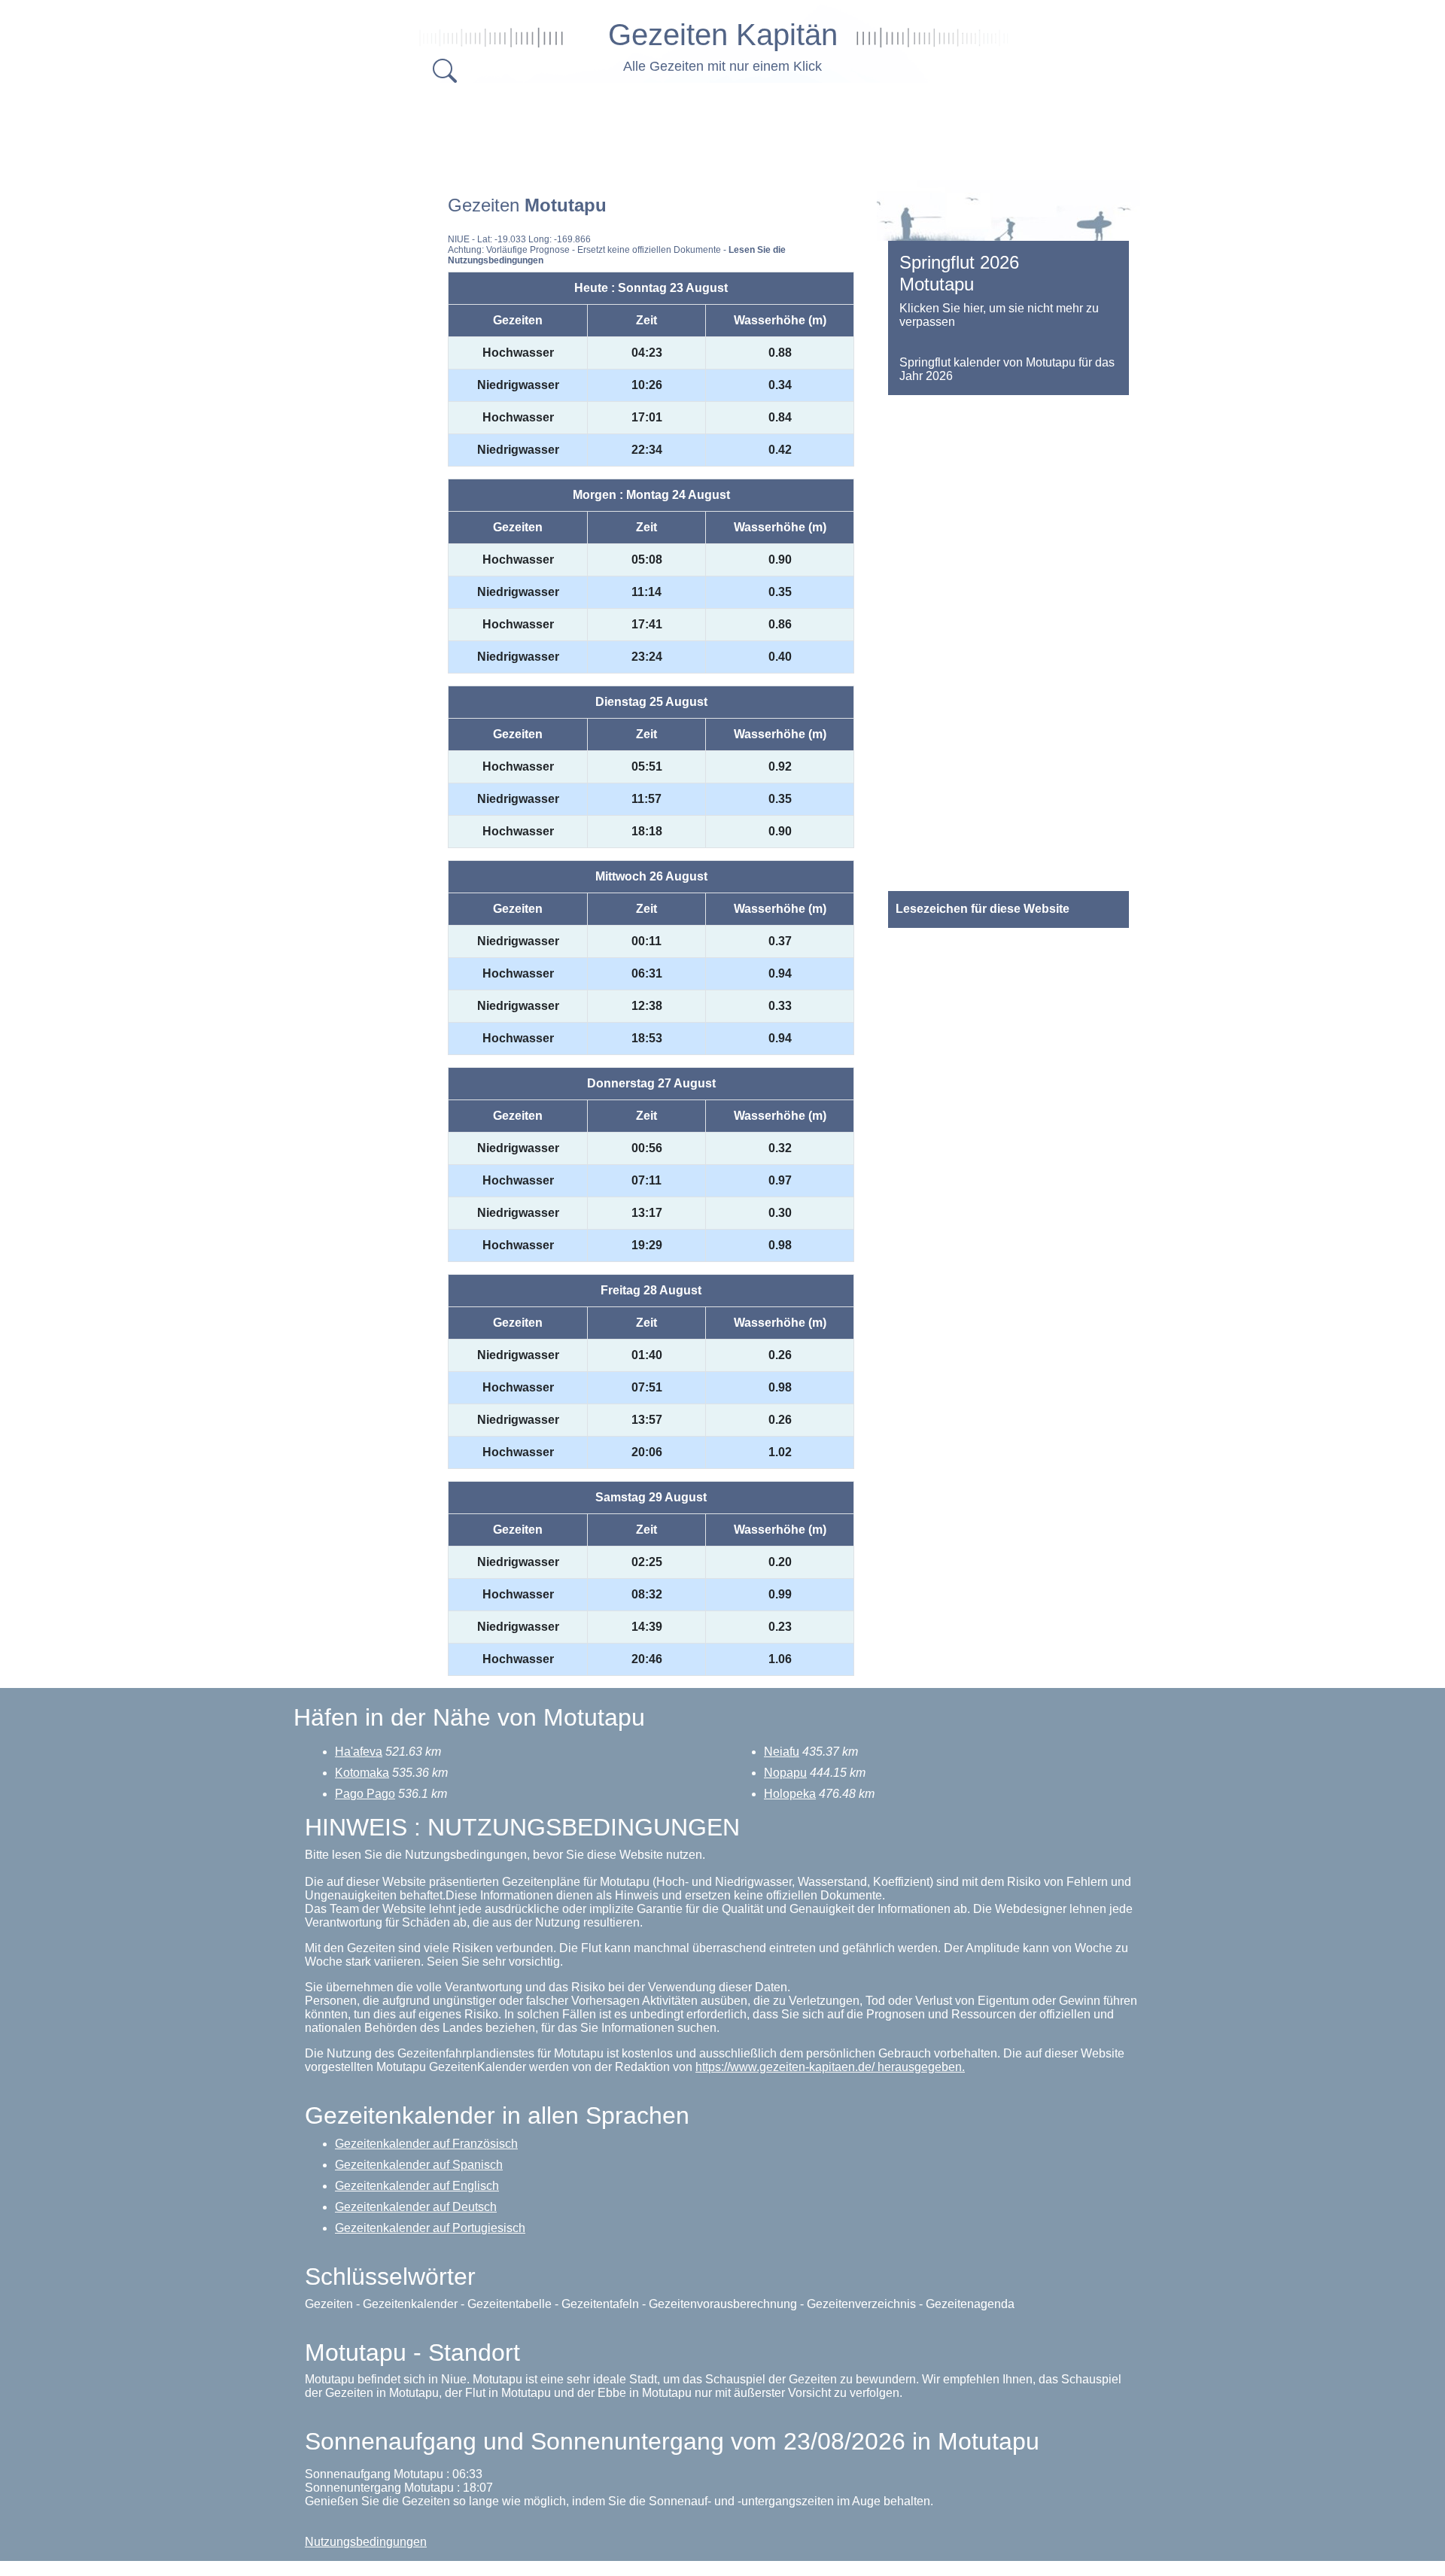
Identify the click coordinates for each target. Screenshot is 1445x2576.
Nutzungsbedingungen (366, 2542)
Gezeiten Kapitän (723, 35)
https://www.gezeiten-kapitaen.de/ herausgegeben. (830, 2067)
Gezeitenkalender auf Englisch (417, 2186)
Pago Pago (365, 1794)
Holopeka (790, 1794)
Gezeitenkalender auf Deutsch (416, 2207)
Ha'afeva (359, 1752)
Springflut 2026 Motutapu (959, 273)
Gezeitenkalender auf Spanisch (419, 2165)
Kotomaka (362, 1773)
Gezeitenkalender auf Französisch (426, 2144)
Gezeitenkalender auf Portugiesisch (430, 2228)
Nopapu (785, 1773)
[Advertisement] (722, 128)
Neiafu (782, 1752)
